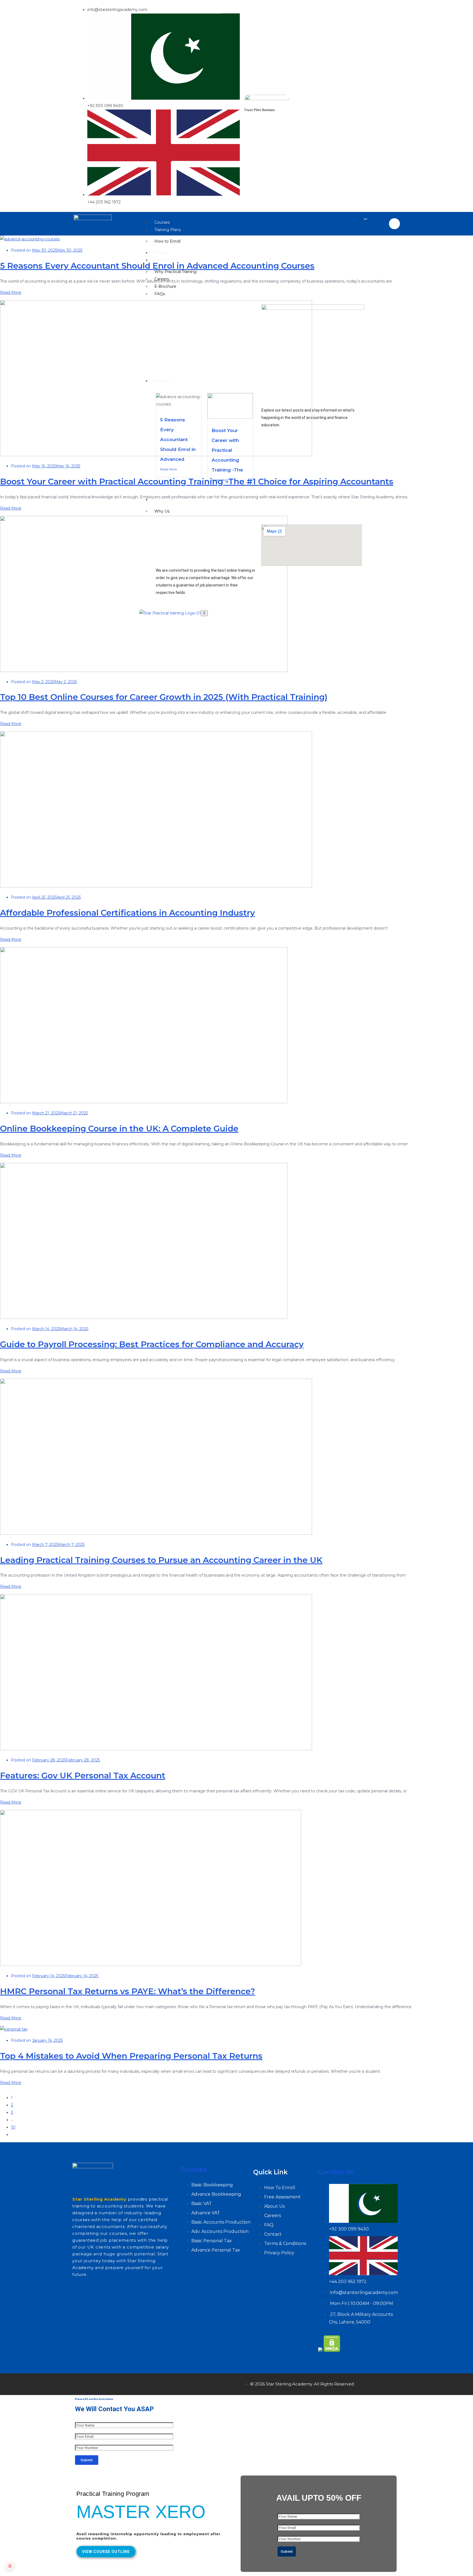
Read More (168, 469)
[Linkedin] (130, 2383)
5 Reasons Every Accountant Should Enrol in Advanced (178, 439)
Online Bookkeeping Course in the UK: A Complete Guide (119, 1129)
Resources (165, 260)
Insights (162, 381)
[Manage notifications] (10, 2566)
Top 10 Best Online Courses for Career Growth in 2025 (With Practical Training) (164, 697)
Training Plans (168, 230)
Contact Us (336, 2172)
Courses (162, 222)
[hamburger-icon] (365, 219)
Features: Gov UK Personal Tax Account (83, 1776)
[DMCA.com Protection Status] (332, 2350)
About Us (163, 500)
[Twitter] (98, 2383)
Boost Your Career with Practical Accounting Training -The (227, 450)
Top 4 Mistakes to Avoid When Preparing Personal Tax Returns (131, 2056)
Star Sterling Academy (99, 2199)
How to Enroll (167, 241)
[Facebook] (82, 2383)
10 (13, 2127)
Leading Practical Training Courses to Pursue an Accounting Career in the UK (161, 1560)
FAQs (160, 294)
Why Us (162, 511)
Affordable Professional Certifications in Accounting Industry (127, 913)
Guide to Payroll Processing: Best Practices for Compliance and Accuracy (152, 1344)
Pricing (161, 253)
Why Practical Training (175, 272)
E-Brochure (165, 286)
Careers (162, 279)
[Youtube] (146, 2383)
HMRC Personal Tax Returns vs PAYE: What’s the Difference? (128, 1991)
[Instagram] (114, 2383)
